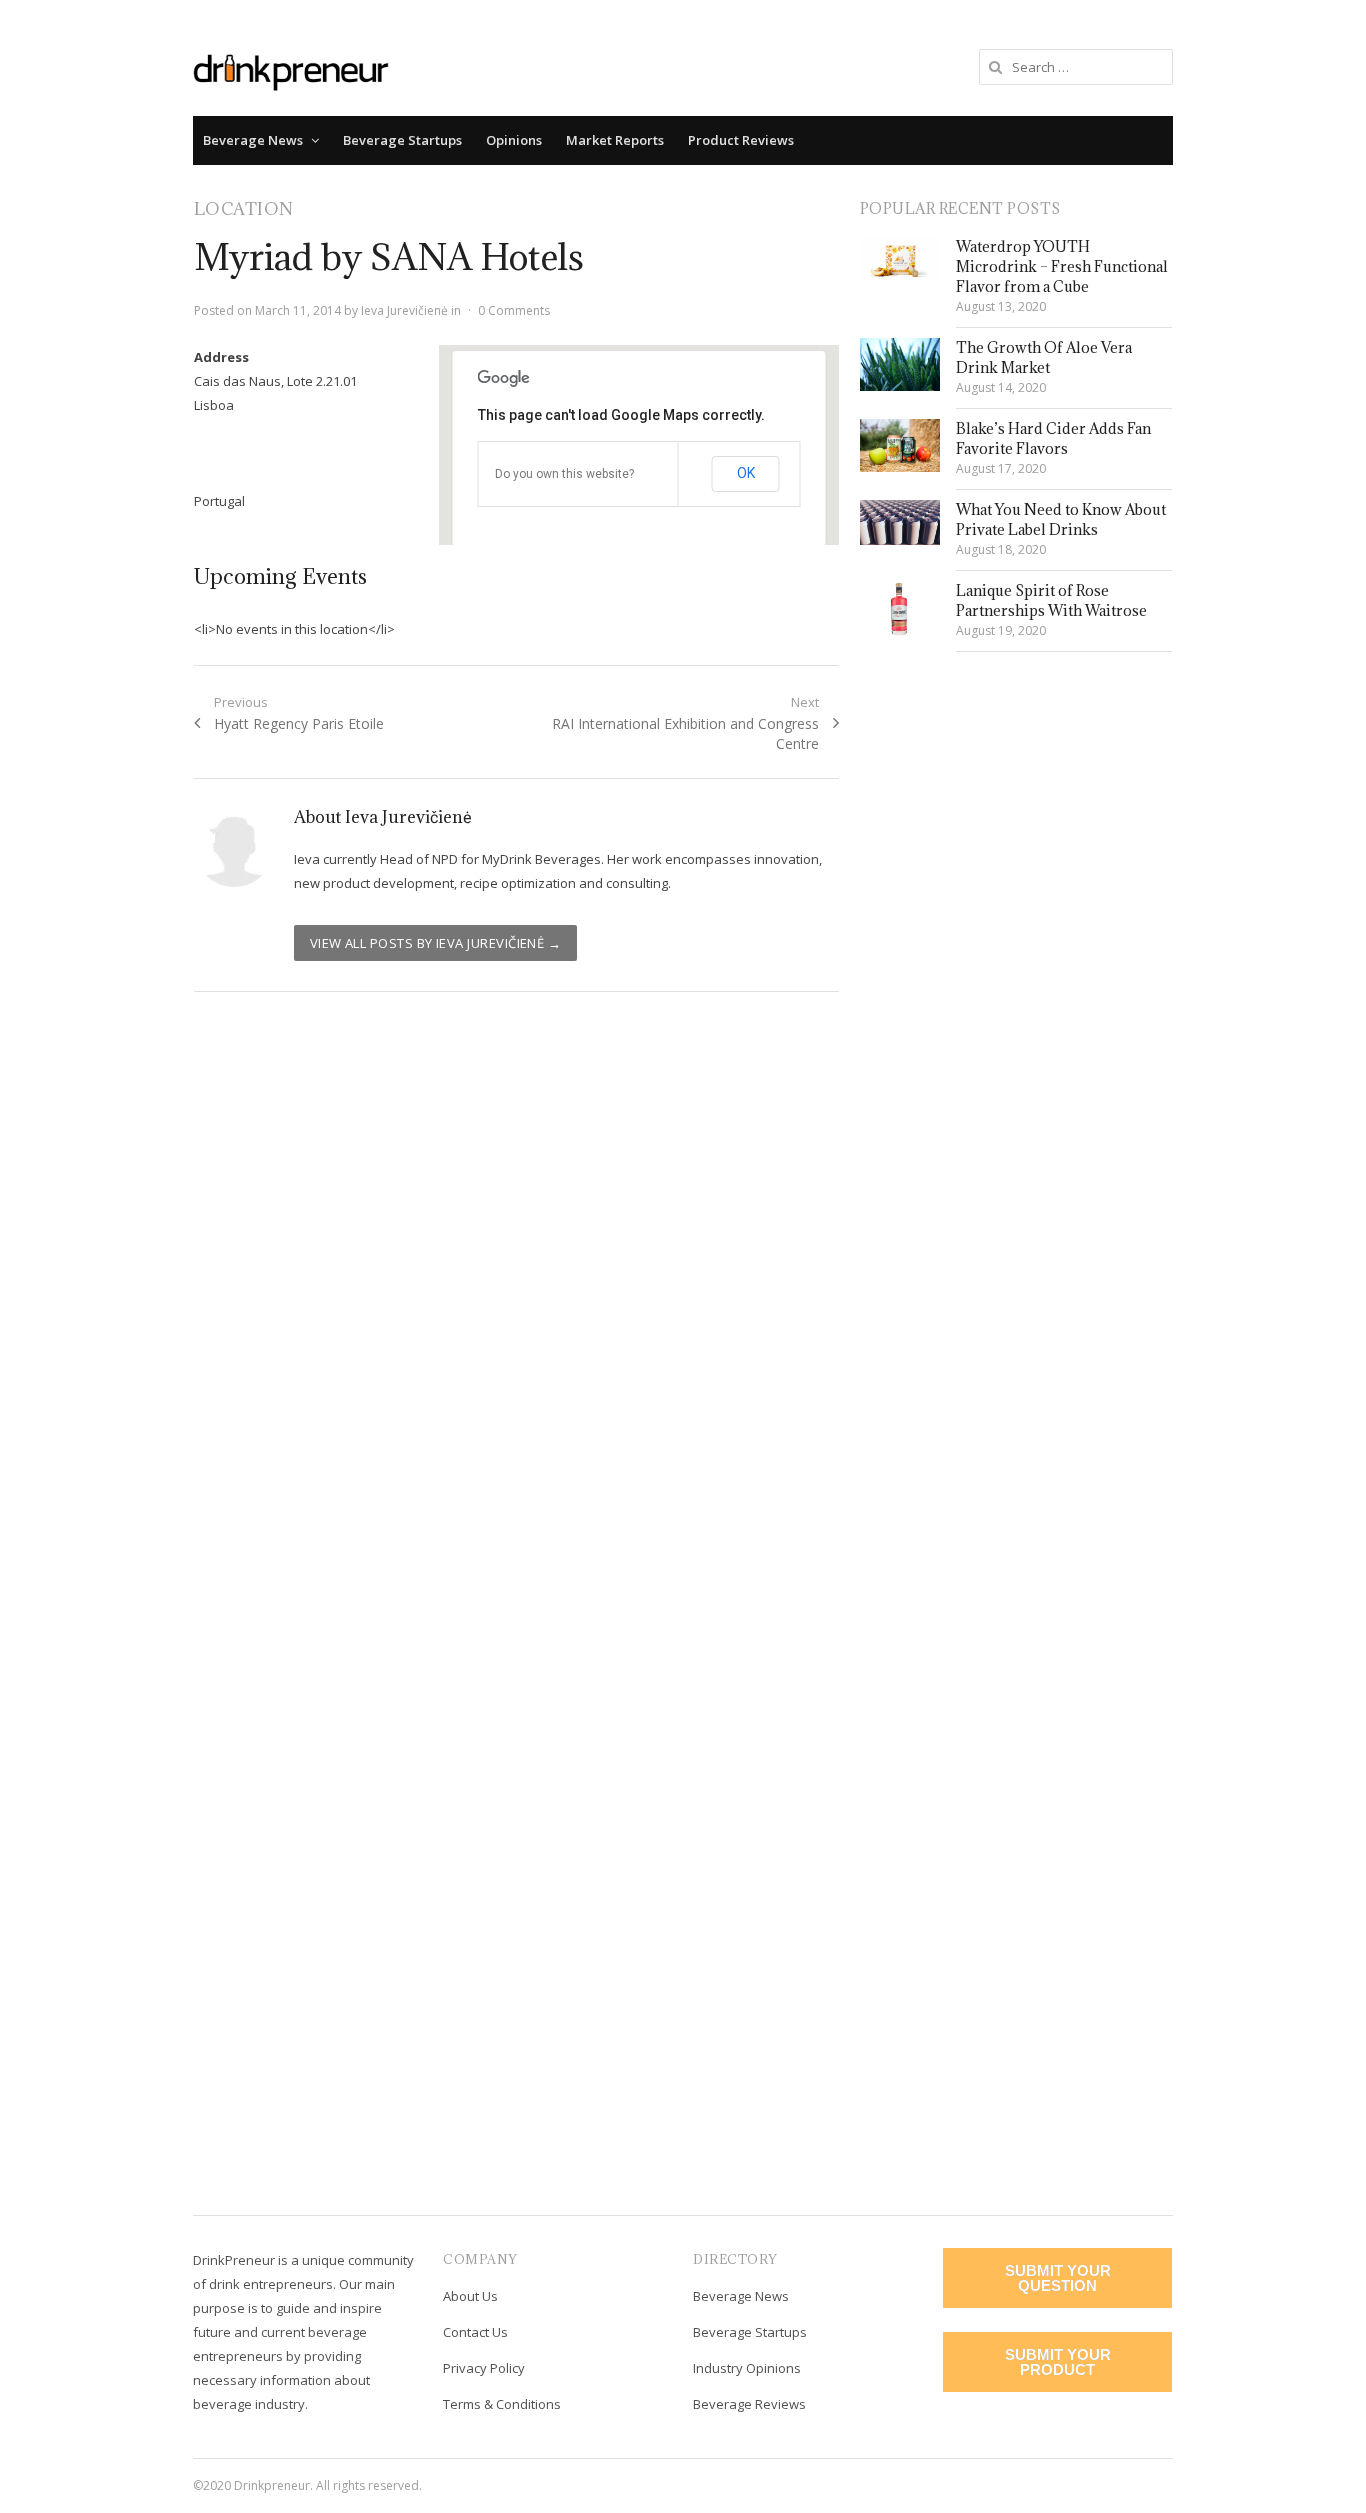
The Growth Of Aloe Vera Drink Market (1044, 357)
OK (746, 473)
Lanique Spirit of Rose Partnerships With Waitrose (1051, 600)
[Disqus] (517, 1297)
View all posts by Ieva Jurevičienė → (436, 943)
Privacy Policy (484, 2368)
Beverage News (253, 140)
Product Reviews (741, 140)
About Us (470, 2296)
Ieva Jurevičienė (404, 310)
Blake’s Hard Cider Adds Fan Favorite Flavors (1053, 438)
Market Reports (615, 140)
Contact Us (475, 2332)
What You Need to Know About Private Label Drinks (1061, 519)
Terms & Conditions (502, 2404)
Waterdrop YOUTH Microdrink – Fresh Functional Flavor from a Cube (1062, 266)
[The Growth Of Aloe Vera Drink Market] (900, 364)
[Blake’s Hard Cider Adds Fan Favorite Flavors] (900, 445)
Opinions (514, 140)
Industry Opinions (747, 2368)
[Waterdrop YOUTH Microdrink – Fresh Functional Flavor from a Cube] (900, 259)
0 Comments (514, 310)
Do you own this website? (564, 474)
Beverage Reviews (749, 2404)
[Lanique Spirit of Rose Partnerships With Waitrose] (900, 609)
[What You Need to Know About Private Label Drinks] (900, 522)
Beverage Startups (402, 140)
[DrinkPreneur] (291, 70)
